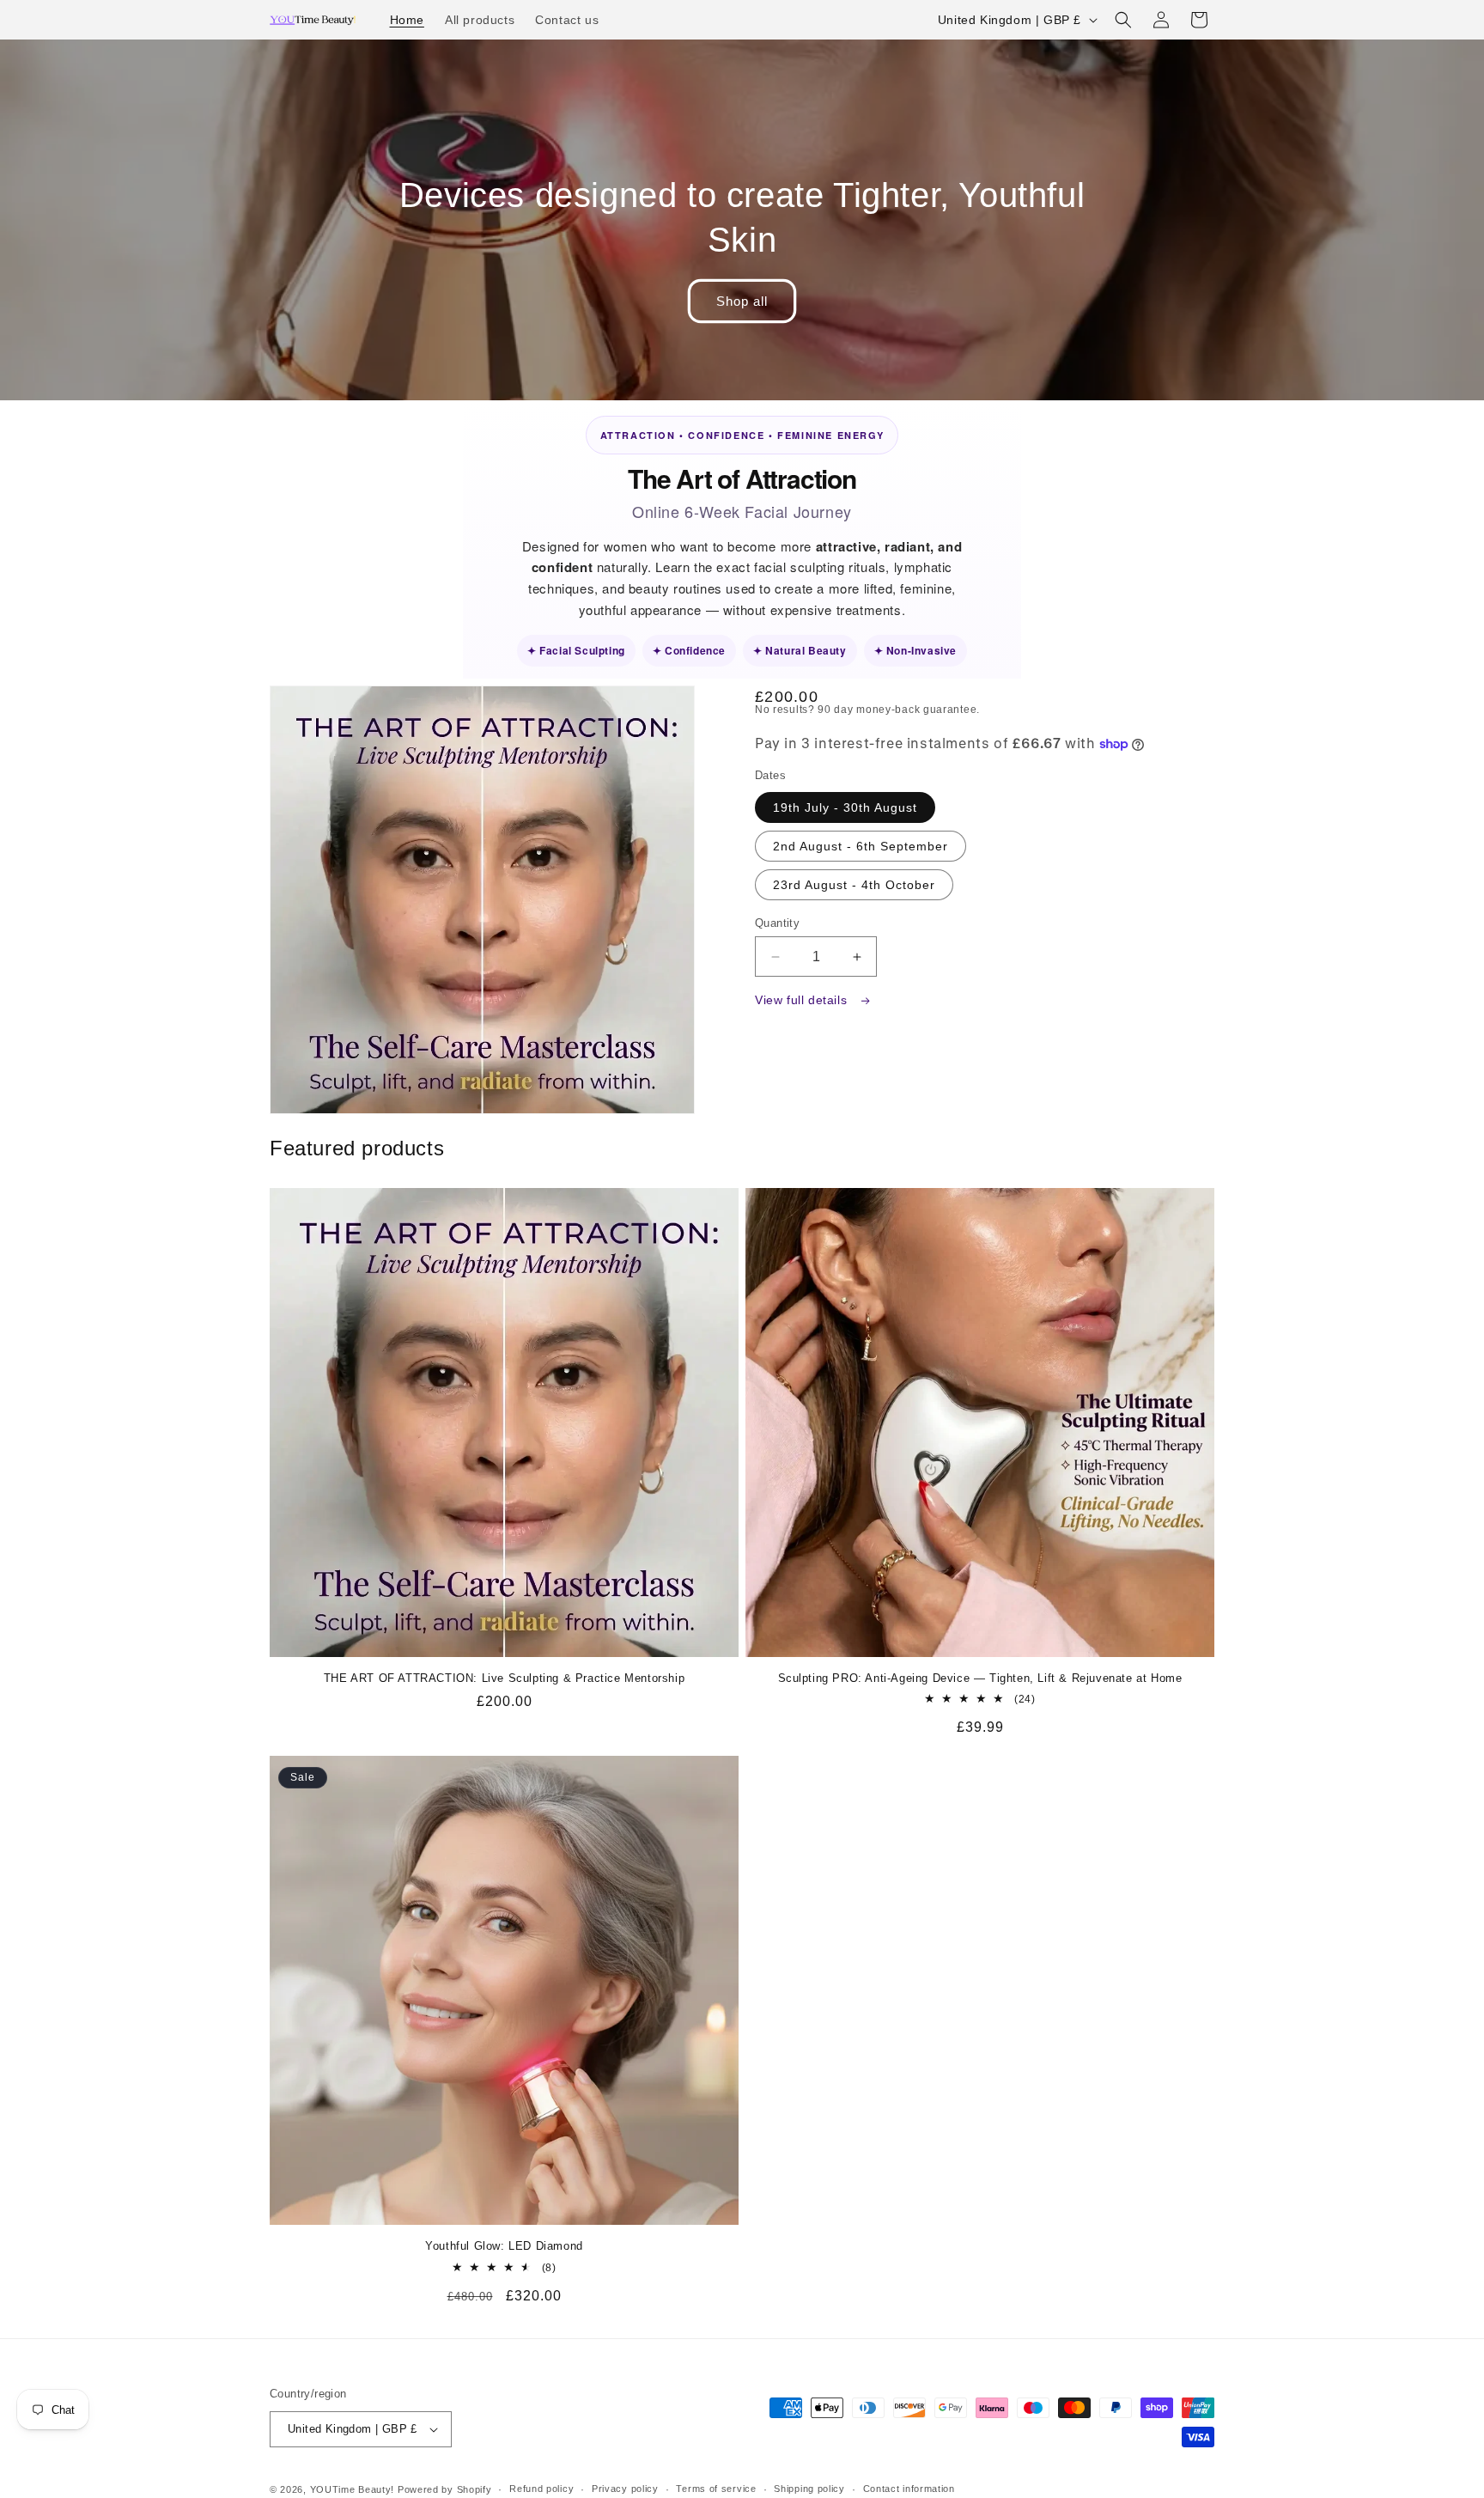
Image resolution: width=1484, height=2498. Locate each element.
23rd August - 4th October (854, 885)
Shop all (742, 301)
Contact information (909, 2489)
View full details (803, 1000)
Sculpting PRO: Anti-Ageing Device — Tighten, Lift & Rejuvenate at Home (980, 1678)
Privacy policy (625, 2489)
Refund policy (541, 2489)
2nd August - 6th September (861, 846)
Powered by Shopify (445, 2489)
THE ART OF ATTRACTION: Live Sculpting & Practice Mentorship (504, 1678)
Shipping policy (809, 2489)
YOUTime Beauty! (353, 2489)
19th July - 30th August (845, 807)
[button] (1123, 20)
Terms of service (716, 2489)
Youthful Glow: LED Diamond (504, 2246)
